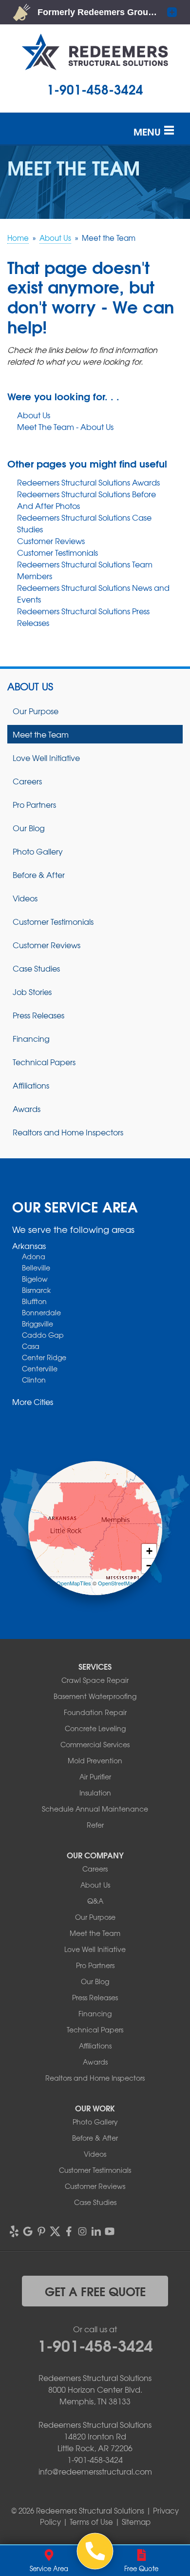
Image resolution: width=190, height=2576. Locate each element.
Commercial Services (95, 1744)
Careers (27, 781)
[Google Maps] (28, 2231)
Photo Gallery (38, 851)
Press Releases (38, 1015)
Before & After (39, 875)
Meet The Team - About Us (65, 427)
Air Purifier (95, 1776)
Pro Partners (34, 804)
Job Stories (32, 992)
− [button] (149, 1566)
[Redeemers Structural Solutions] (95, 2551)
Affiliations (31, 1085)
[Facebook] (69, 2231)
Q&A (95, 1901)
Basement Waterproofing (95, 1696)
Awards (27, 1109)
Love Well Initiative (46, 758)
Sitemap (136, 2522)
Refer (95, 1825)
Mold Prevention (95, 1760)
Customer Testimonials (57, 552)
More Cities (33, 1402)
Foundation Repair (95, 1712)
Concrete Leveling (95, 1728)
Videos (25, 898)
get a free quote (95, 2291)
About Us (34, 415)
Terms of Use (91, 2522)
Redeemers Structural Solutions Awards (88, 482)
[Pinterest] (41, 2231)
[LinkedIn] (96, 2231)
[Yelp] (14, 2231)
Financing (31, 1038)
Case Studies (36, 968)
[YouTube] (110, 2231)
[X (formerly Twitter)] (55, 2231)
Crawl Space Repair (95, 1680)
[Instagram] (82, 2231)
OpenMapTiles (74, 1583)
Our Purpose (36, 711)
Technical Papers (44, 1062)
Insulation (95, 1793)
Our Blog (29, 828)
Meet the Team (41, 734)
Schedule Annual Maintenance (95, 1809)
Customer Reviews (51, 541)
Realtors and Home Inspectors (68, 1132)
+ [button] (149, 1551)
